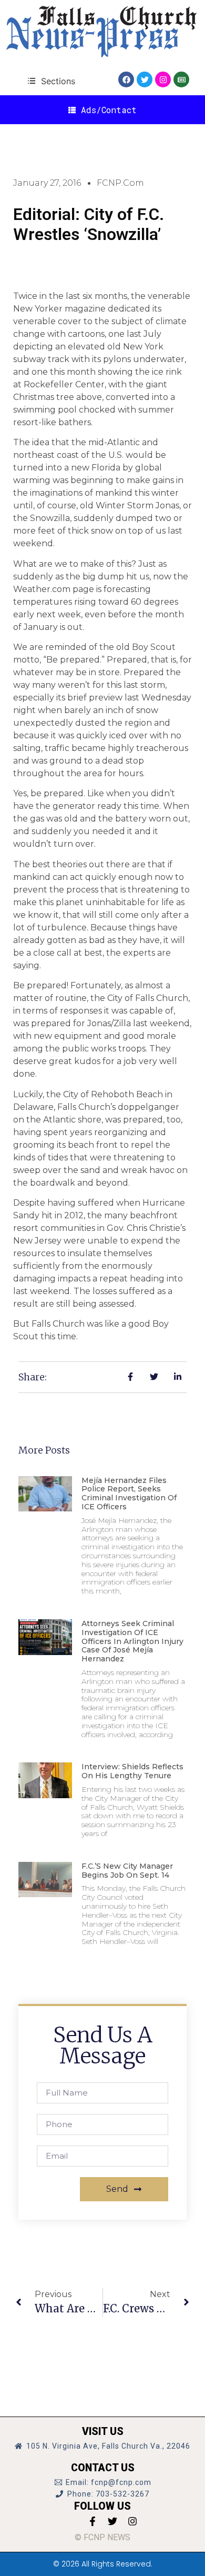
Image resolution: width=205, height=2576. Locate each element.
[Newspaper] (181, 79)
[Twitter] (145, 79)
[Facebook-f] (93, 2521)
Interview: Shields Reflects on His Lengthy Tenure (132, 1771)
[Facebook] (126, 79)
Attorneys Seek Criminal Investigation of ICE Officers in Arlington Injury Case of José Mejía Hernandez (132, 1641)
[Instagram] (163, 79)
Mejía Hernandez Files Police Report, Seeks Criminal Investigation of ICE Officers (129, 1494)
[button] (51, 81)
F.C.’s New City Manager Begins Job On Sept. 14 (127, 1871)
